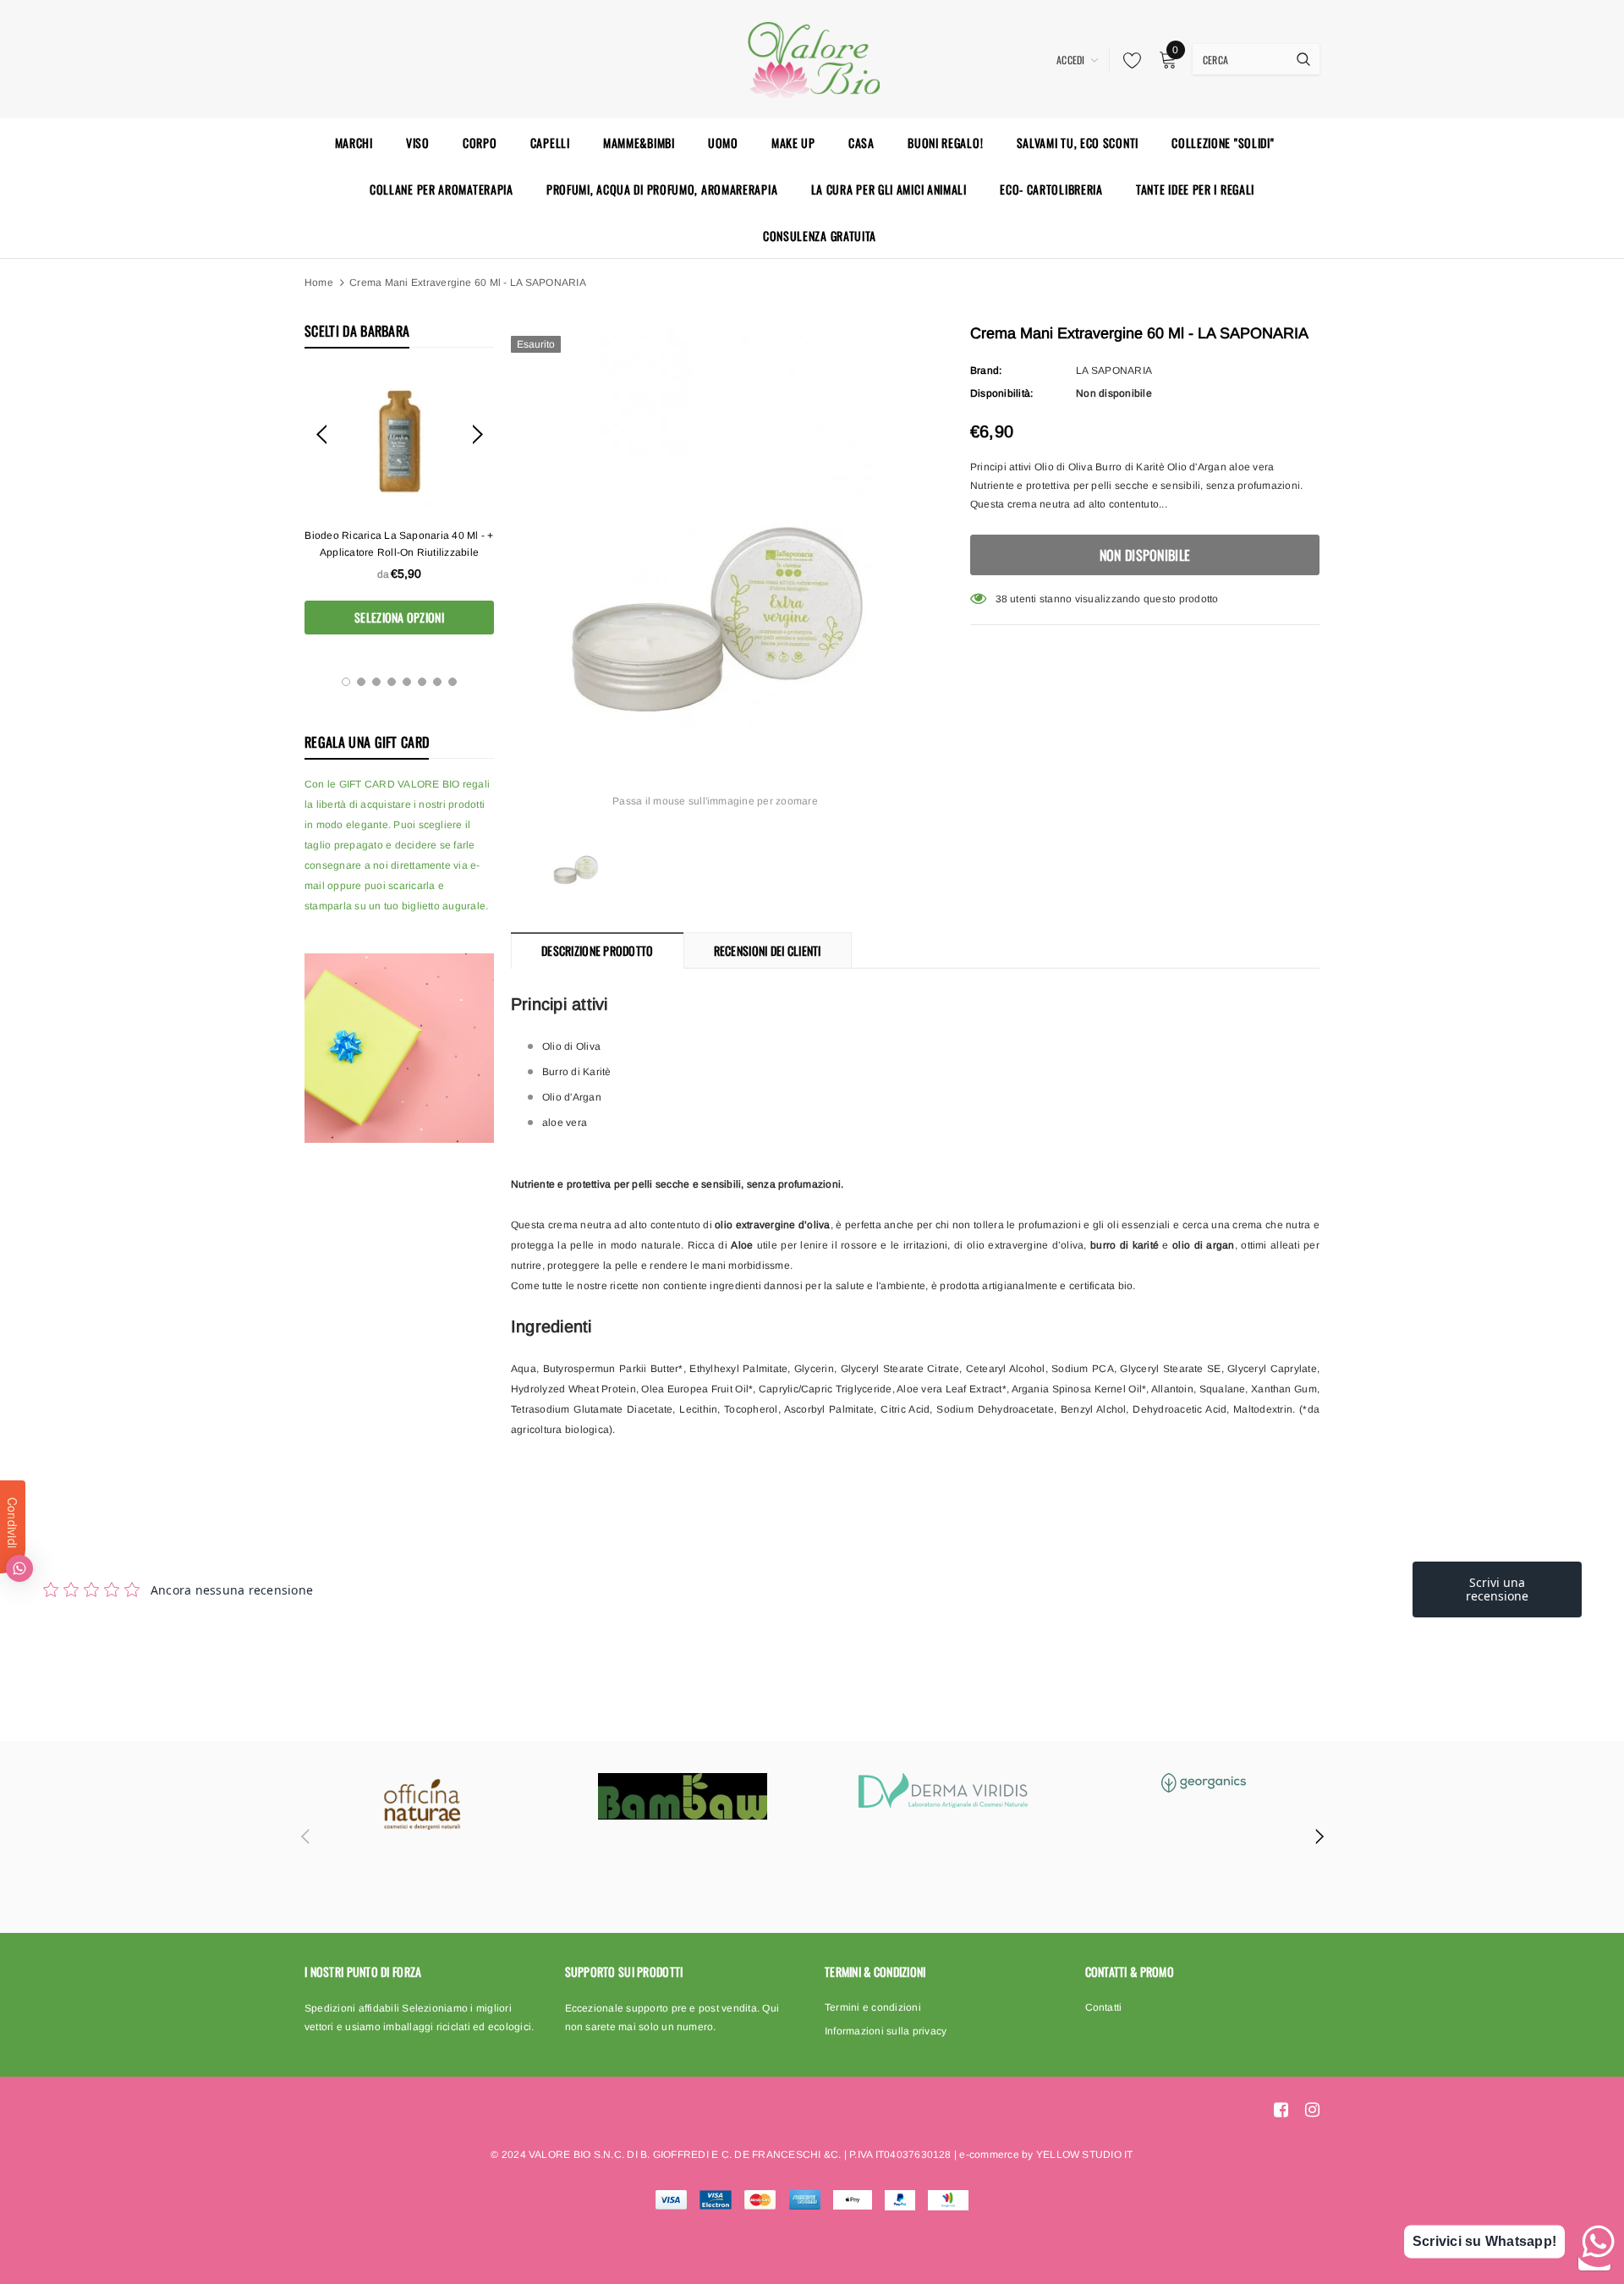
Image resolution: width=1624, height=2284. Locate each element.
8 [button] (453, 682)
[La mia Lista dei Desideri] (1127, 60)
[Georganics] (1204, 1783)
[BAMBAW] (683, 1796)
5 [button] (407, 682)
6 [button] (422, 682)
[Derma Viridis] (943, 1790)
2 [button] (361, 682)
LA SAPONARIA (1114, 371)
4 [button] (392, 682)
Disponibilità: (1001, 393)
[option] (399, 504)
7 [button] (437, 682)
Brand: (986, 371)
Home (319, 283)
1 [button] (346, 682)
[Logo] (812, 58)
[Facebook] (1281, 2110)
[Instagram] (1312, 2110)
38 (1001, 599)
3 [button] (376, 682)
